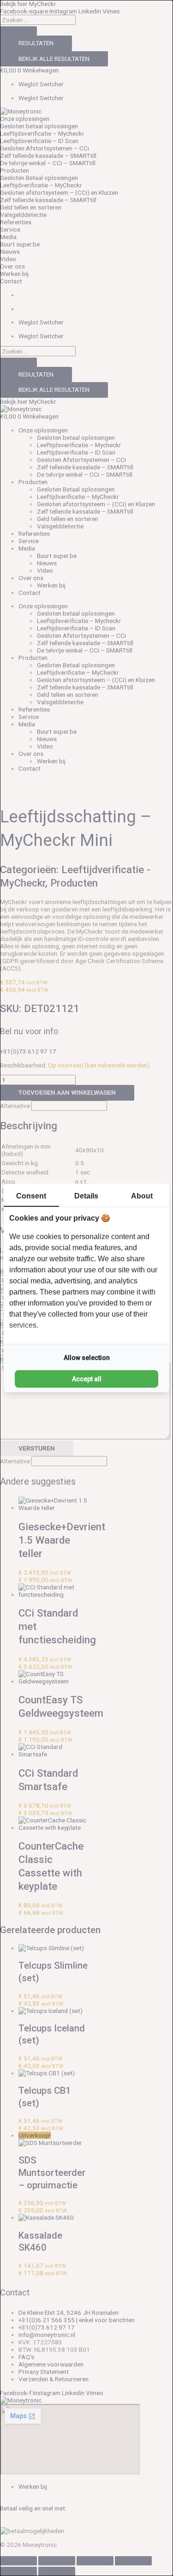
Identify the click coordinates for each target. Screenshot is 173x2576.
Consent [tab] (31, 1196)
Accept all (87, 1379)
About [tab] (142, 1196)
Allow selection (87, 1358)
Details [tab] (86, 1196)
